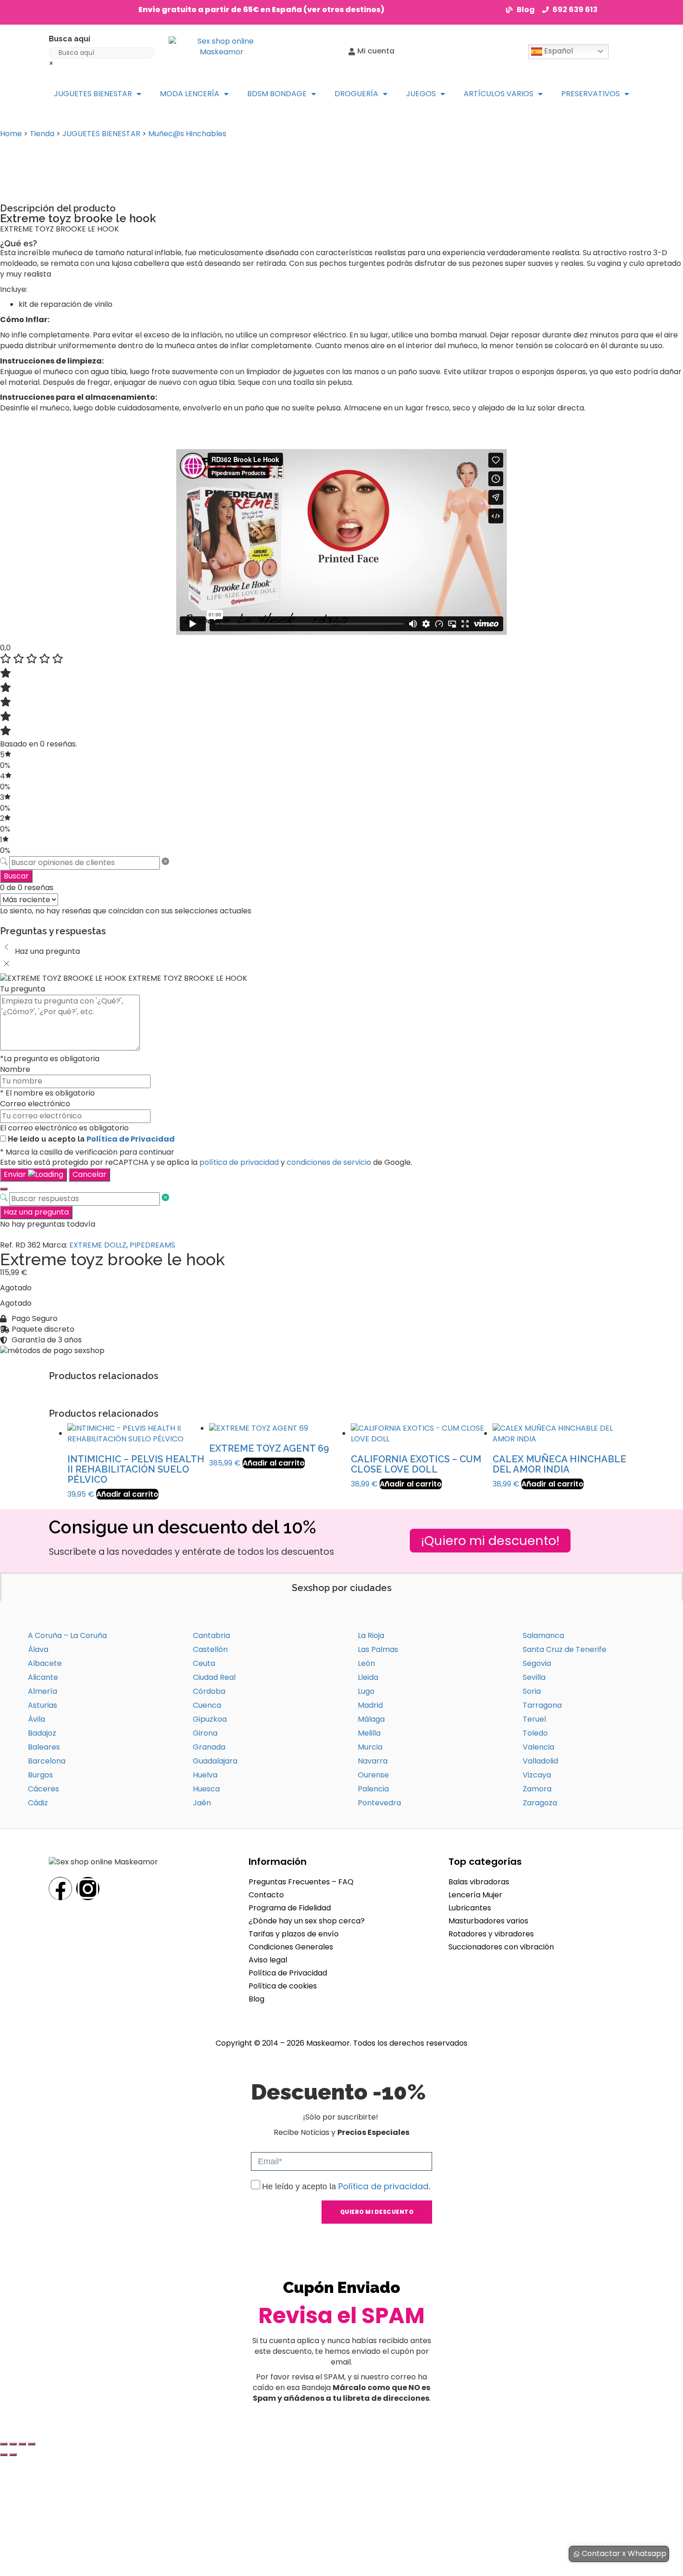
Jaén (202, 1803)
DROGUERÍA (356, 94)
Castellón (210, 1649)
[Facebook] (60, 1889)
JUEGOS (421, 94)
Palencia (373, 1789)
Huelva (205, 1775)
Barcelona (47, 1761)
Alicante (43, 1677)
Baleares (44, 1747)
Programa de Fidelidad (290, 1908)
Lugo (366, 1691)
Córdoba (209, 1691)
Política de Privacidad (131, 1139)
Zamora (537, 1789)
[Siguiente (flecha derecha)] (13, 2455)
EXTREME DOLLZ (98, 1245)
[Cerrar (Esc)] (32, 2444)
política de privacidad (239, 1162)
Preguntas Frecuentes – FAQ (301, 1882)
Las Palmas (378, 1649)
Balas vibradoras (479, 1882)
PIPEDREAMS (152, 1245)
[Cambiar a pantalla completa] (13, 2444)
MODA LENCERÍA (190, 94)
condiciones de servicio (329, 1162)
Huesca (206, 1789)
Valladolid (540, 1761)
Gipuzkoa (210, 1719)
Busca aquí (69, 39)
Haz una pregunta (36, 1212)
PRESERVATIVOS (591, 94)
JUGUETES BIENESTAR (93, 94)
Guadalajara (215, 1761)
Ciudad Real (214, 1677)
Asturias (43, 1705)
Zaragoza (540, 1803)
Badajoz (42, 1733)
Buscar (16, 876)
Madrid (370, 1705)
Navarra (373, 1761)
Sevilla (534, 1677)
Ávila (36, 1719)
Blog (256, 1999)
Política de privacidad (383, 2186)
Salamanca (543, 1635)
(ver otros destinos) (344, 10)
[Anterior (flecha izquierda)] (4, 2455)
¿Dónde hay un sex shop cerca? (307, 1921)
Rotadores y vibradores (491, 1934)
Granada (209, 1747)
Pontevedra (379, 1803)
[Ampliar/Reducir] (4, 2444)
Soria (532, 1691)
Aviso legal (268, 1960)
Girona (205, 1733)
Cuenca (207, 1705)
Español (558, 51)
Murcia (370, 1747)
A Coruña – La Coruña (67, 1635)
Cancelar (89, 1174)
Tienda (42, 134)
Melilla (369, 1733)
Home (11, 134)
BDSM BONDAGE (277, 94)
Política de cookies (283, 1986)
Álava (38, 1649)
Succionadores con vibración (501, 1947)
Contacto (266, 1895)
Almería (43, 1691)
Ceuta (204, 1663)
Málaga (371, 1719)
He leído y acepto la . (346, 2186)
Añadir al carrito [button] (127, 1494)
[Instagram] (88, 1889)
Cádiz (38, 1803)
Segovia (537, 1663)
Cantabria (211, 1635)
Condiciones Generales (291, 1947)
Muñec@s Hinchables (187, 134)
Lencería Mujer (475, 1895)
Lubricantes (470, 1908)
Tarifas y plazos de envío (294, 1934)
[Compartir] (22, 2444)
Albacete (45, 1663)
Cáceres (43, 1789)
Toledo (535, 1733)
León (366, 1663)
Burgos (40, 1775)
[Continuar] (4, 1189)
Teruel (534, 1719)
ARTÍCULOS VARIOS (499, 94)
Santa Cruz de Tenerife (565, 1649)
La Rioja (371, 1635)
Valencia (539, 1747)
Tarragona (542, 1705)
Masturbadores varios (488, 1921)
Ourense (373, 1775)
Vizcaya (537, 1775)
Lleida (368, 1677)
